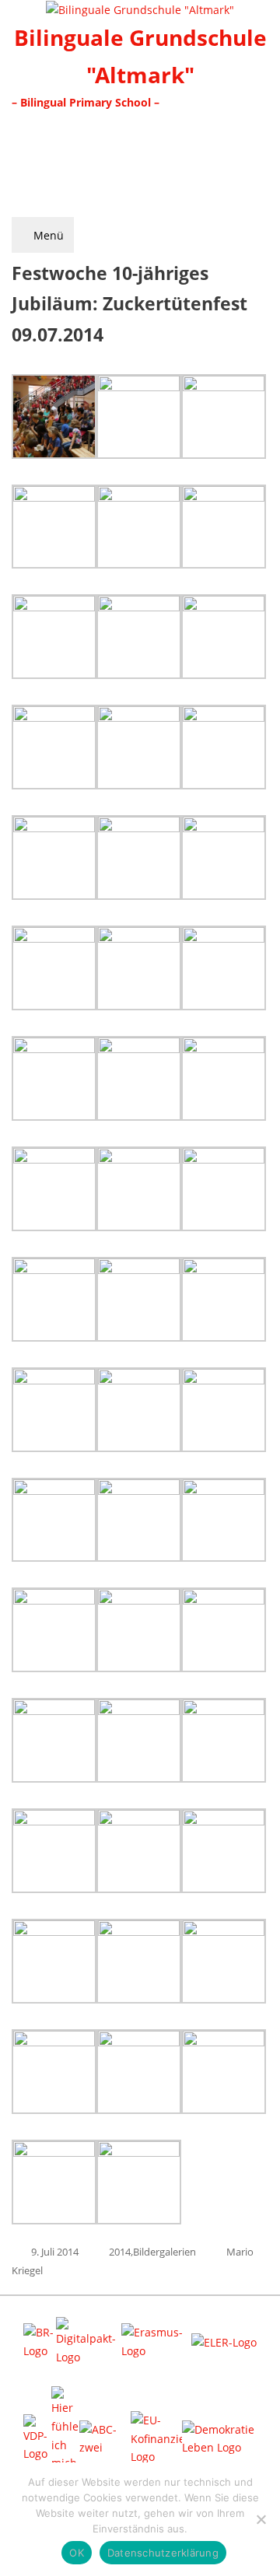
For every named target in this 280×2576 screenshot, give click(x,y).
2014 (120, 2252)
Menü (47, 235)
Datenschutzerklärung (163, 2553)
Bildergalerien (164, 2252)
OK (77, 2553)
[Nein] (261, 2519)
